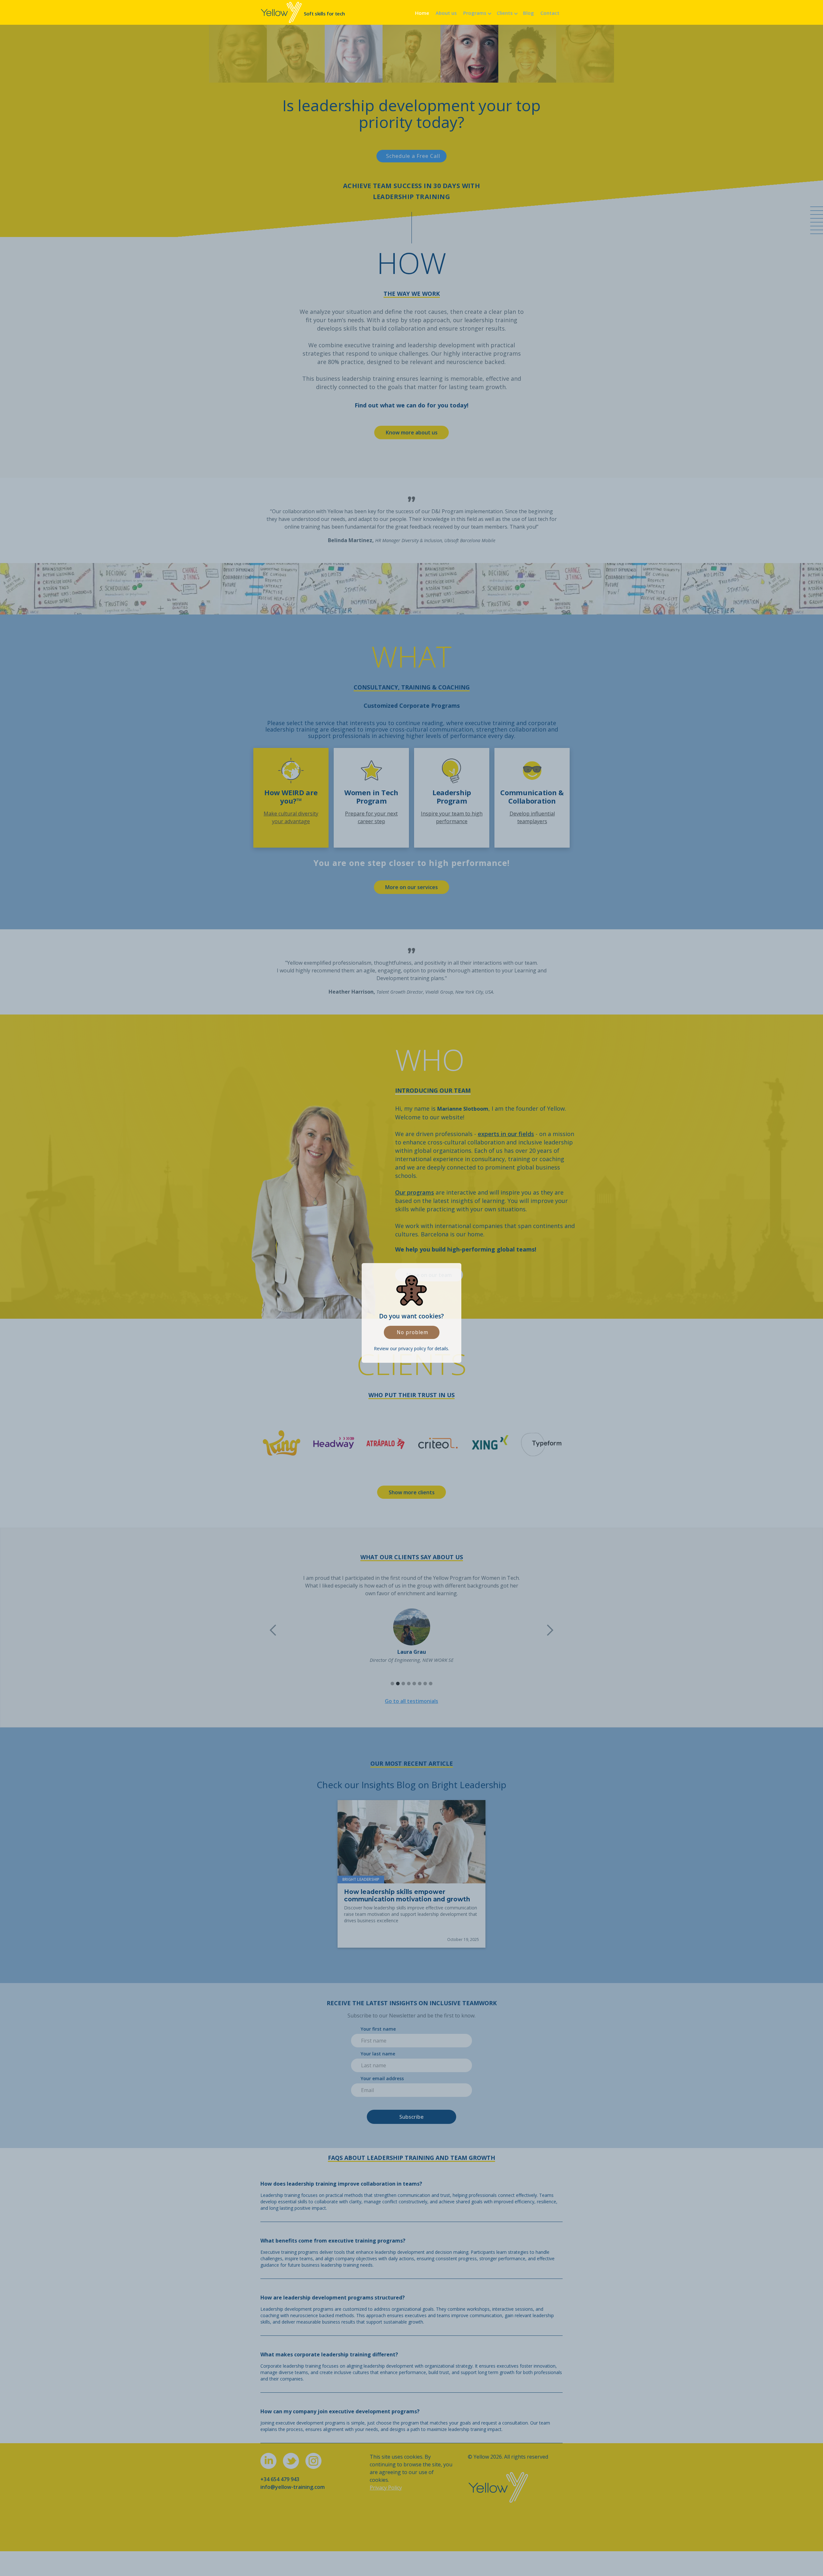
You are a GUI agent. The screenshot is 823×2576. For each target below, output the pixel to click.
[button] (477, 12)
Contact (550, 13)
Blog (529, 13)
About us (446, 13)
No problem (412, 1332)
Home (422, 13)
